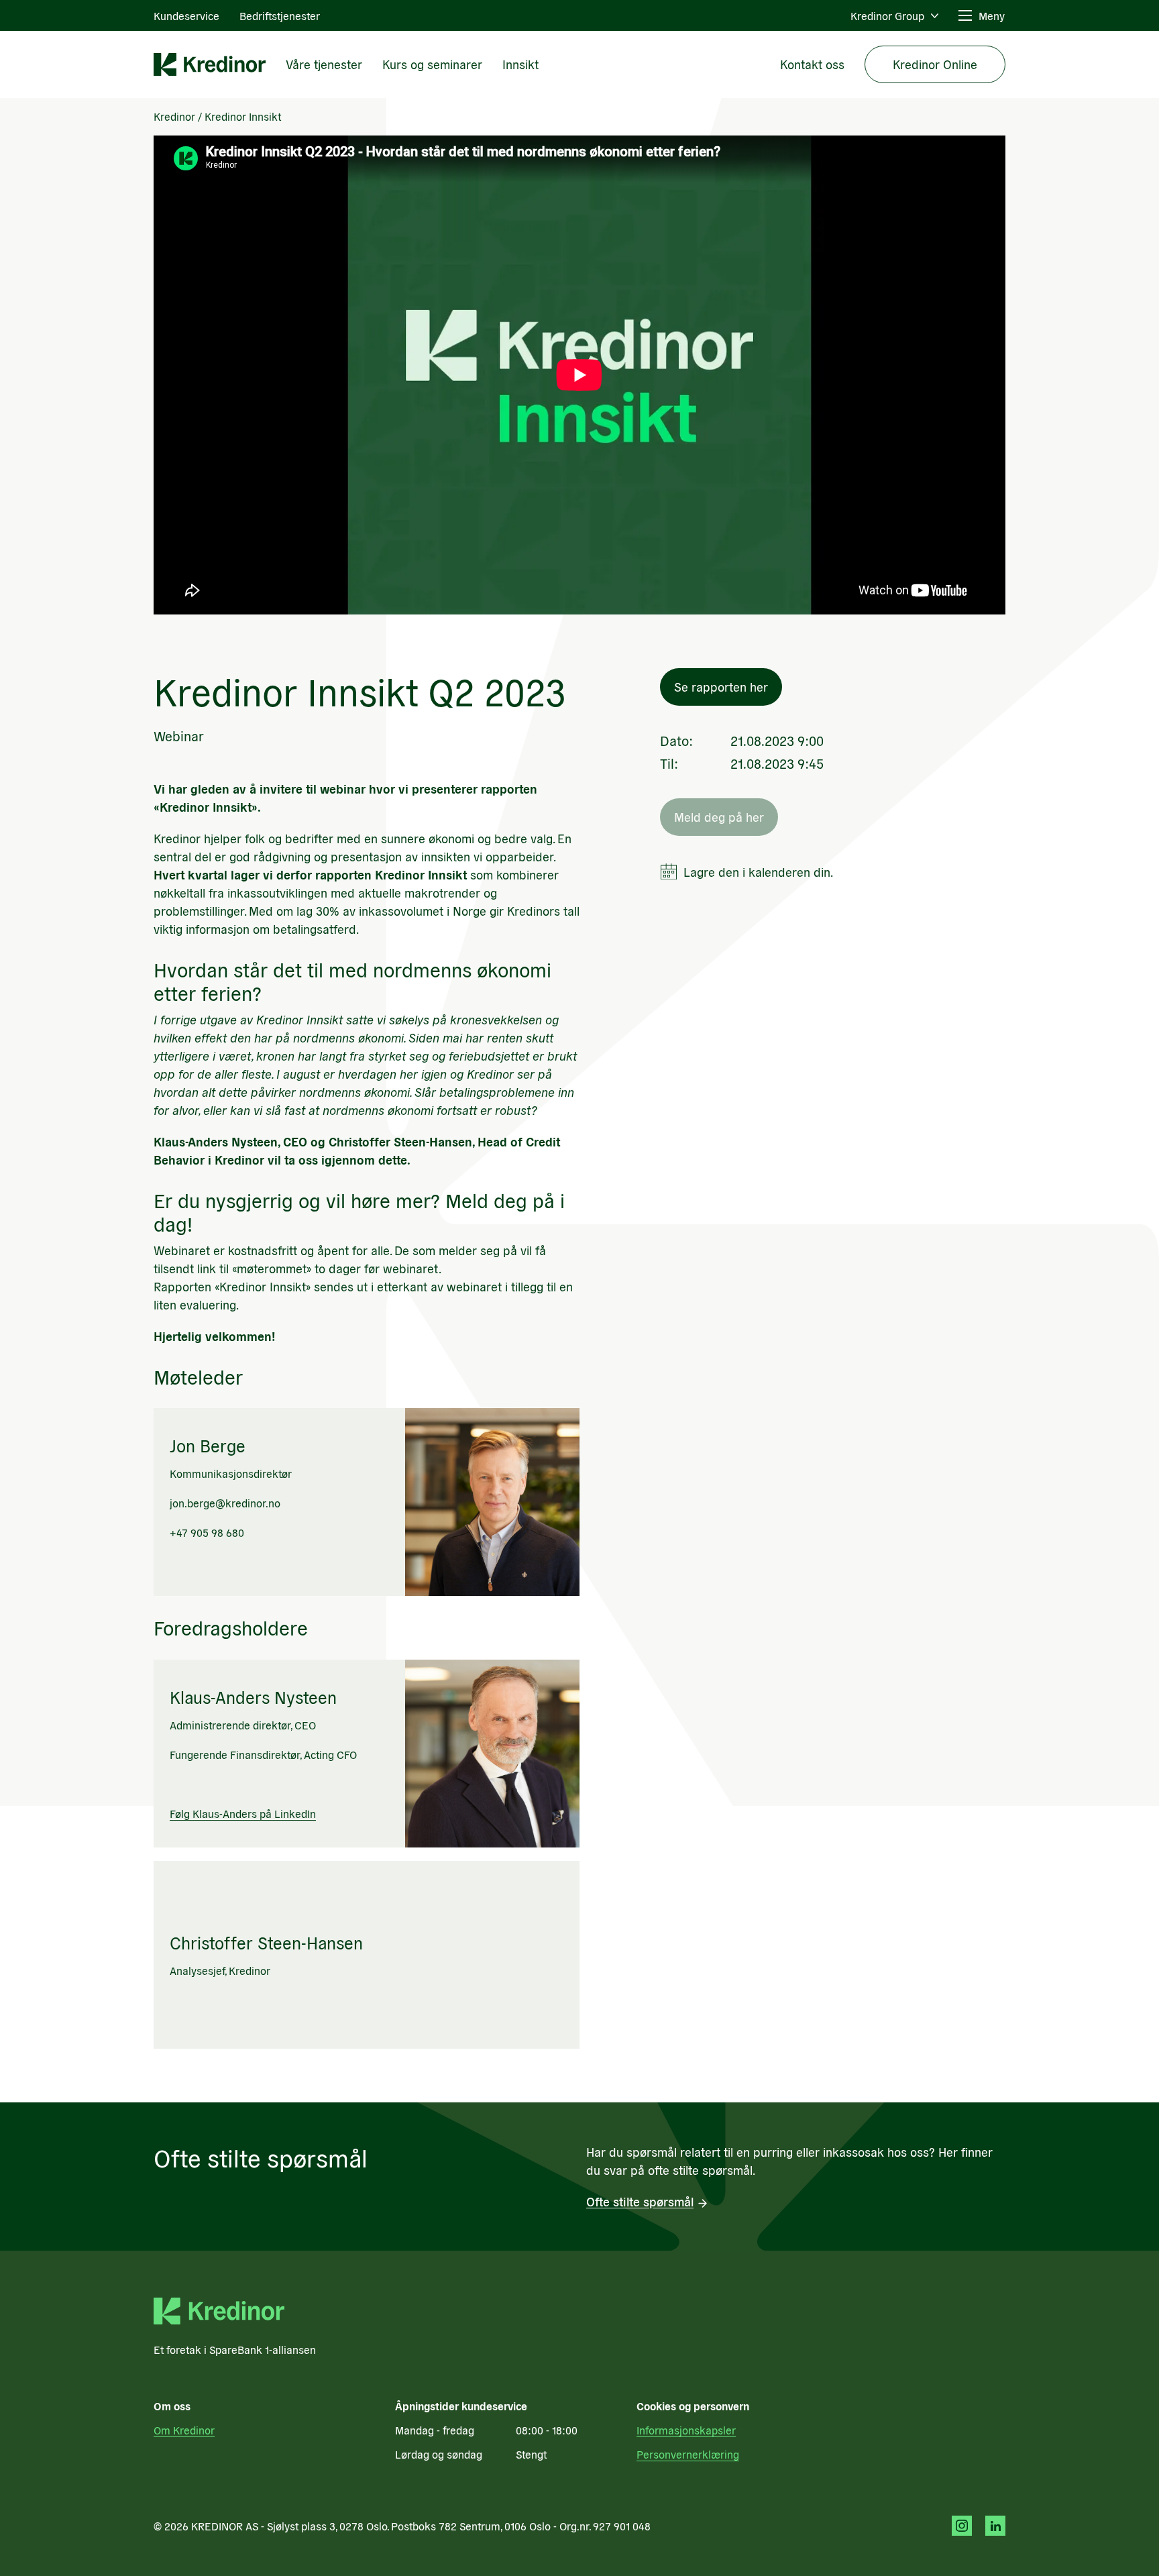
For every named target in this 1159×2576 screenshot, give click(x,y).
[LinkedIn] (995, 2526)
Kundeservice (186, 15)
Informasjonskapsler (686, 2430)
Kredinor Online (935, 64)
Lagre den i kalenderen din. (758, 872)
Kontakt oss (812, 64)
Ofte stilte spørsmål (640, 2201)
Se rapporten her (721, 687)
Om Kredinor (184, 2430)
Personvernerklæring (688, 2454)
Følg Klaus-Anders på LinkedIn (243, 1813)
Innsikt (520, 64)
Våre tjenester (324, 64)
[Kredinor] (210, 64)
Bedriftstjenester (280, 15)
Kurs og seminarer (432, 64)
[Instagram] (962, 2526)
